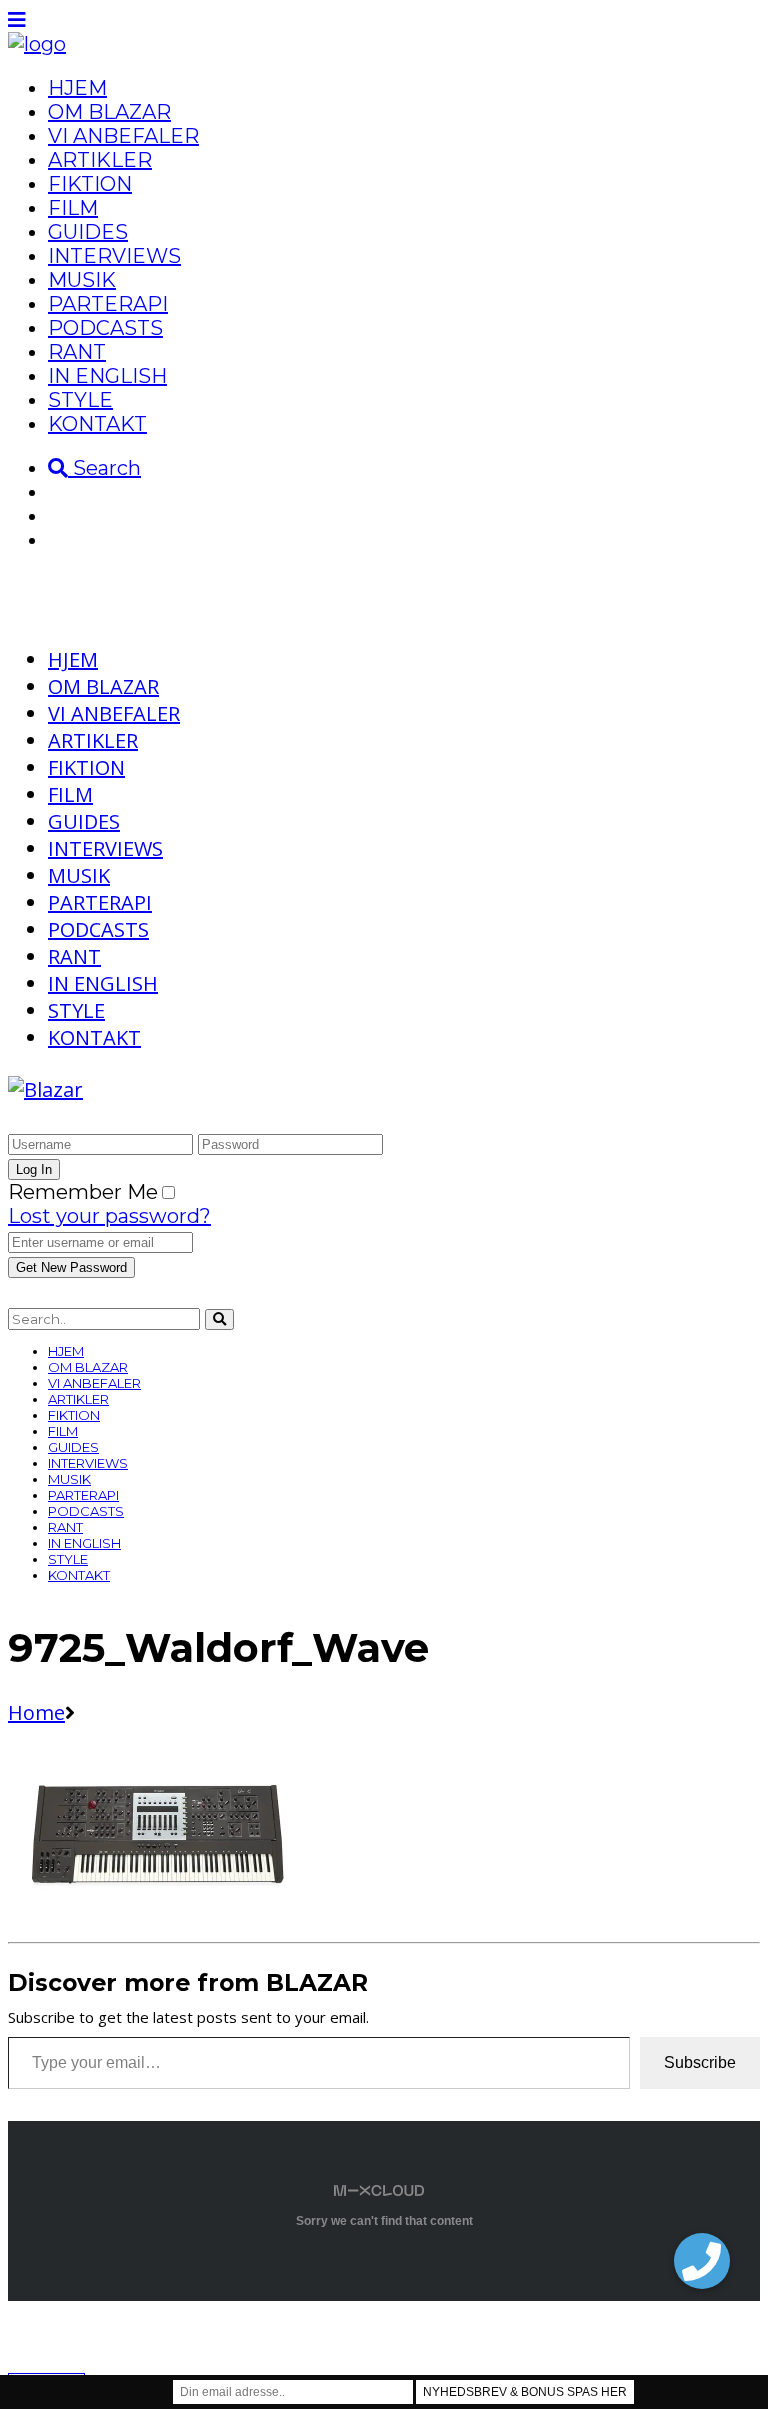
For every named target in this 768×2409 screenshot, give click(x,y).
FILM (73, 208)
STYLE (80, 400)
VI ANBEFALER (123, 136)
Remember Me (83, 1192)
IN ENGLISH (107, 376)
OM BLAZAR (109, 112)
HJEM (77, 88)
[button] (702, 2261)
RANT (77, 352)
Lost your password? (109, 1216)
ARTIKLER (100, 160)
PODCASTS (105, 328)
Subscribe (700, 2062)
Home (36, 1712)
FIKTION (90, 184)
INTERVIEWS (114, 256)
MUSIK (82, 280)
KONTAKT (97, 424)
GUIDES (88, 232)
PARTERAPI (108, 304)
